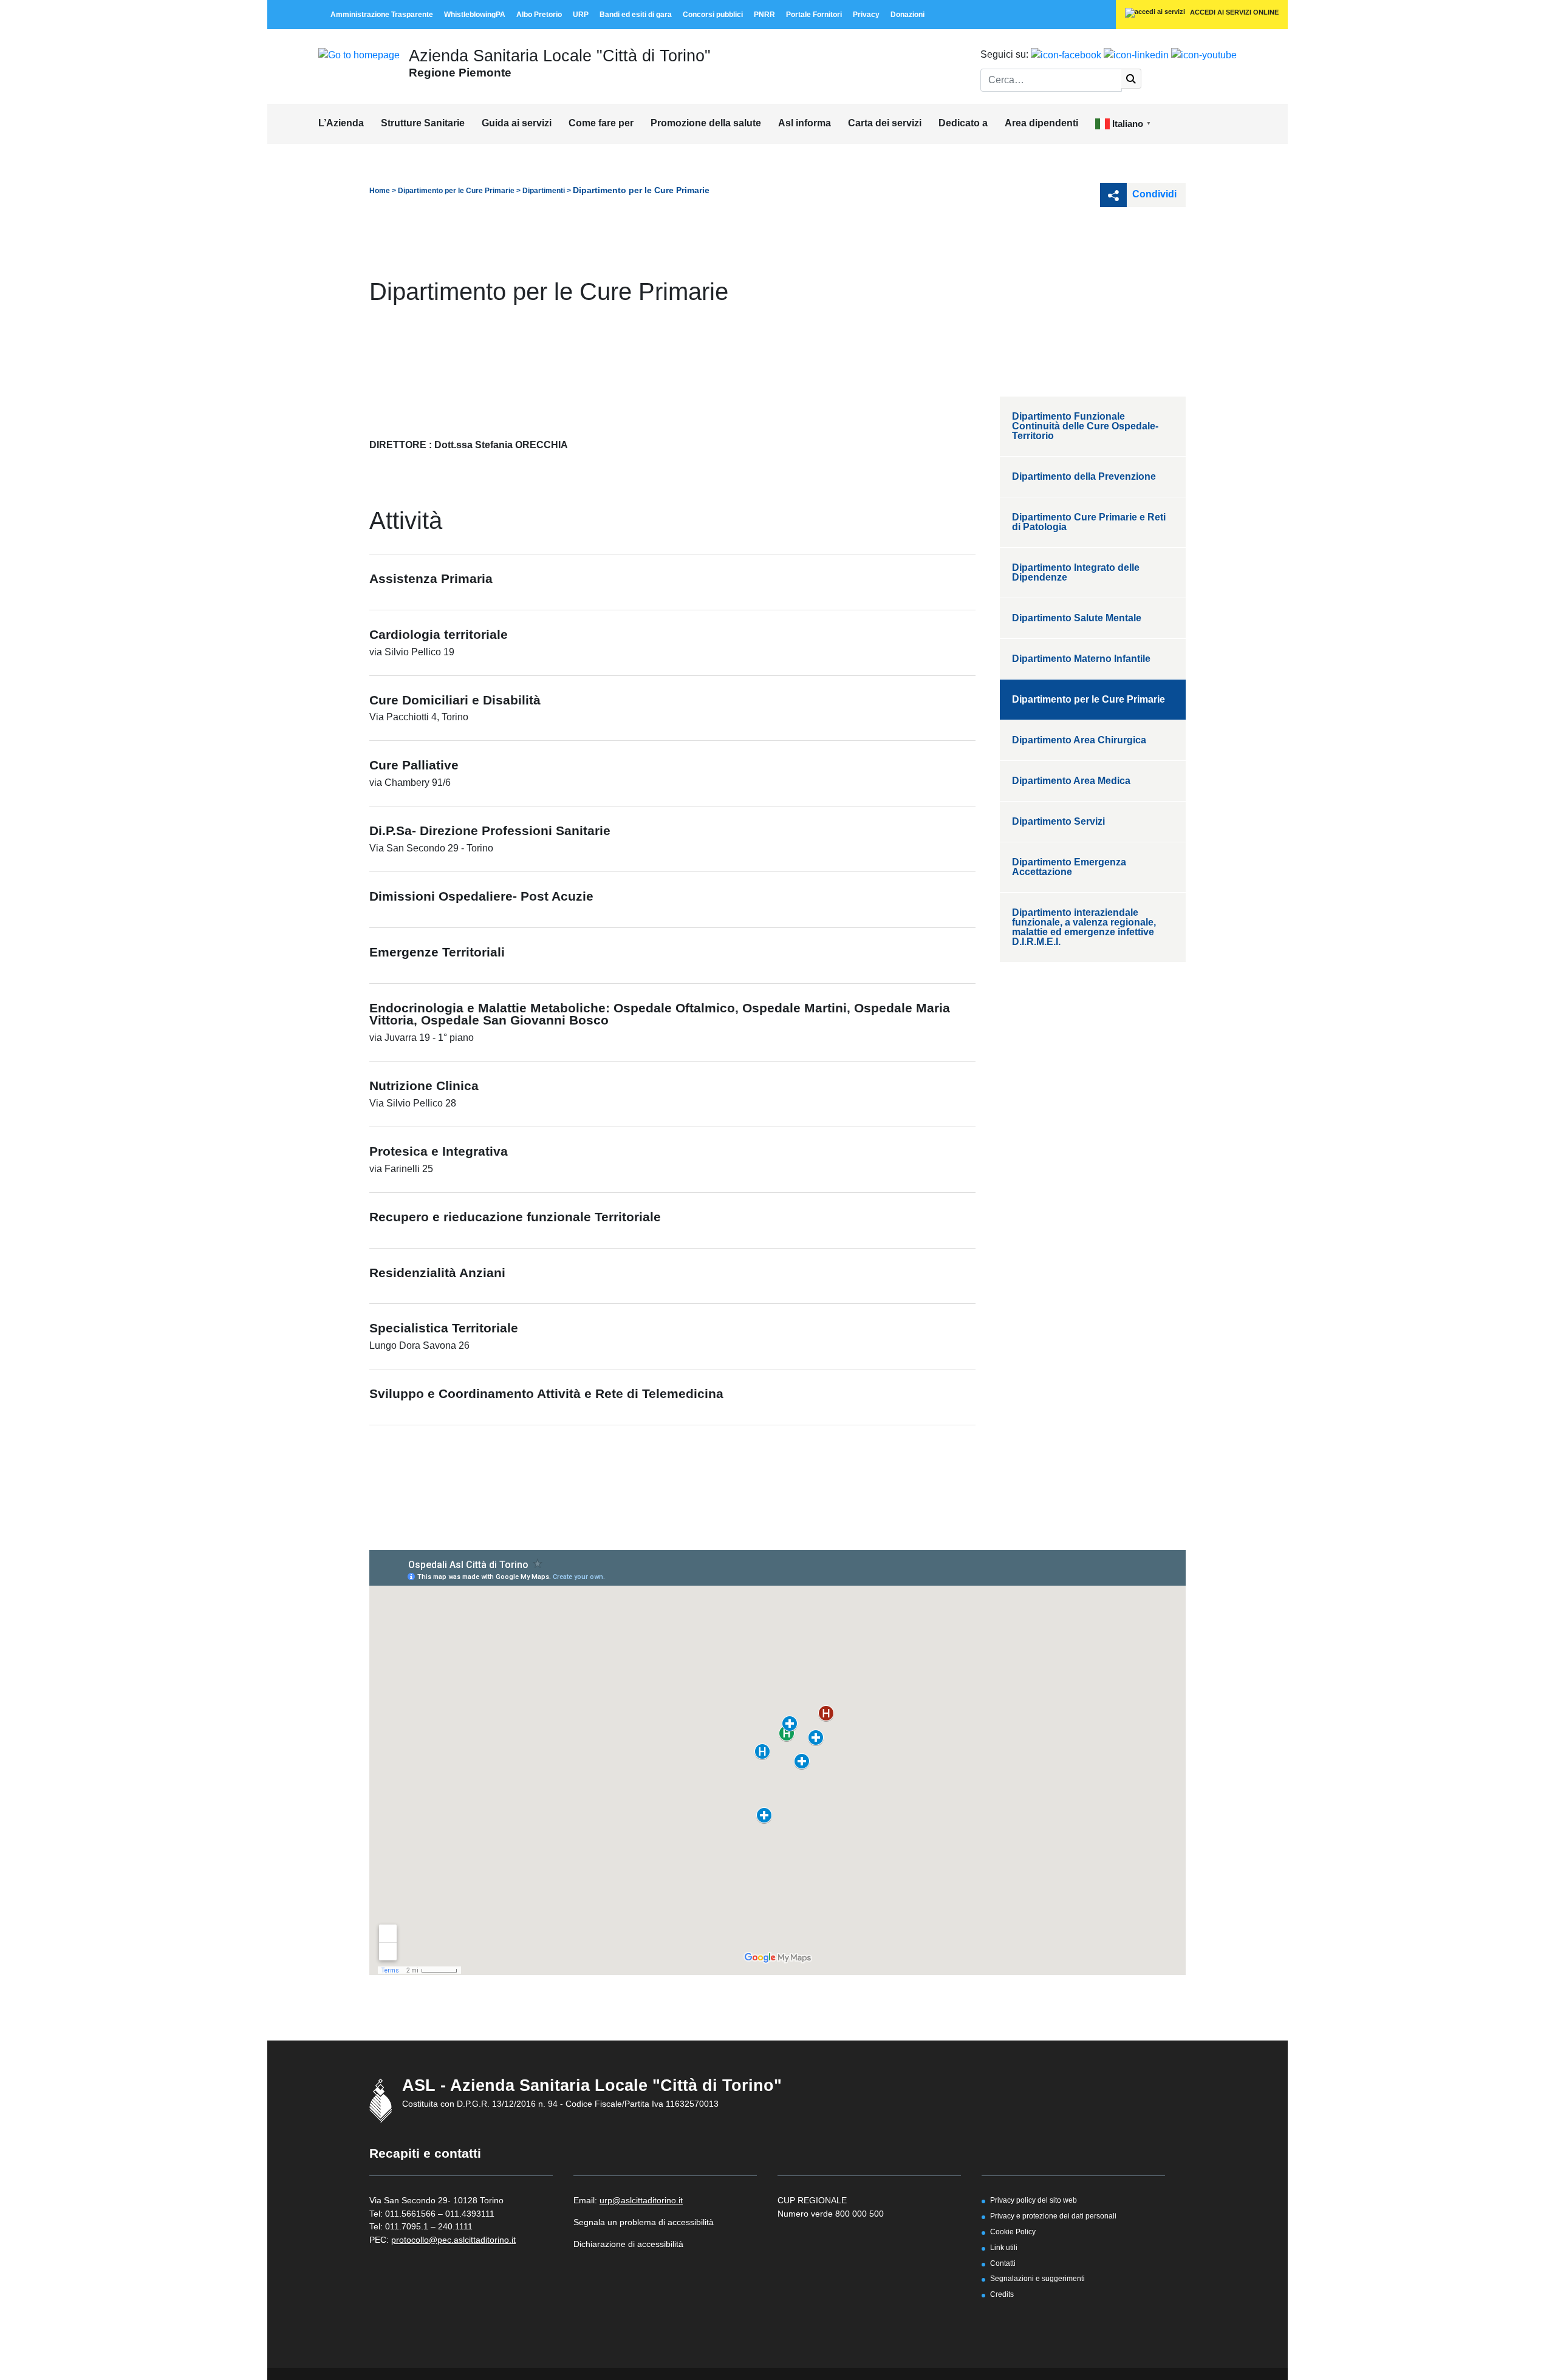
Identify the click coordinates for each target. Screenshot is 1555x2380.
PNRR (764, 15)
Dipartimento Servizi (1058, 821)
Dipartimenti (544, 191)
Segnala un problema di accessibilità (644, 2222)
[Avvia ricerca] (1131, 79)
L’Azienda (341, 123)
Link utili (1004, 2247)
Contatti (1003, 2263)
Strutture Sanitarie (423, 123)
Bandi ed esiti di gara (636, 15)
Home (380, 191)
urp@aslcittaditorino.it (641, 2200)
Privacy (866, 15)
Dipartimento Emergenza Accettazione (1069, 867)
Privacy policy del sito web (1034, 2200)
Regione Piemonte (460, 72)
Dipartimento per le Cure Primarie (456, 191)
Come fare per (601, 123)
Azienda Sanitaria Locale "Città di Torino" (560, 56)
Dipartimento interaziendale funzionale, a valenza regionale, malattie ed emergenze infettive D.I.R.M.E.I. (1084, 927)
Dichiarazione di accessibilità (628, 2244)
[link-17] (1066, 54)
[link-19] (1204, 54)
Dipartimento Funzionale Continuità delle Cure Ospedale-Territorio (1085, 426)
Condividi (1153, 194)
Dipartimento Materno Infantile (1081, 659)
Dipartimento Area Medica (1071, 781)
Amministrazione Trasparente (382, 15)
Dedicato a (963, 123)
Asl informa (805, 123)
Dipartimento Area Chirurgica (1079, 740)
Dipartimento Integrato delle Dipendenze (1076, 572)
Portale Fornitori (814, 15)
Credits (1002, 2294)
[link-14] (359, 54)
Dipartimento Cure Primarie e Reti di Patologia (1089, 522)
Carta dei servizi (885, 123)
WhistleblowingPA (475, 15)
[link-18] (1136, 54)
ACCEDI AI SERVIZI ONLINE (1233, 12)
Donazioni (907, 15)
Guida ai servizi (517, 123)
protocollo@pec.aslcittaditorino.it (453, 2240)
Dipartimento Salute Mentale (1077, 618)
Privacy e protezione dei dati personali (1053, 2216)
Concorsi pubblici (713, 15)
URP (581, 15)
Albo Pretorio (539, 15)
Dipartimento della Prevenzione (1084, 476)
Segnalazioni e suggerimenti (1037, 2278)
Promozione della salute (706, 123)
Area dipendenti (1041, 123)
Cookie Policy (1013, 2232)
